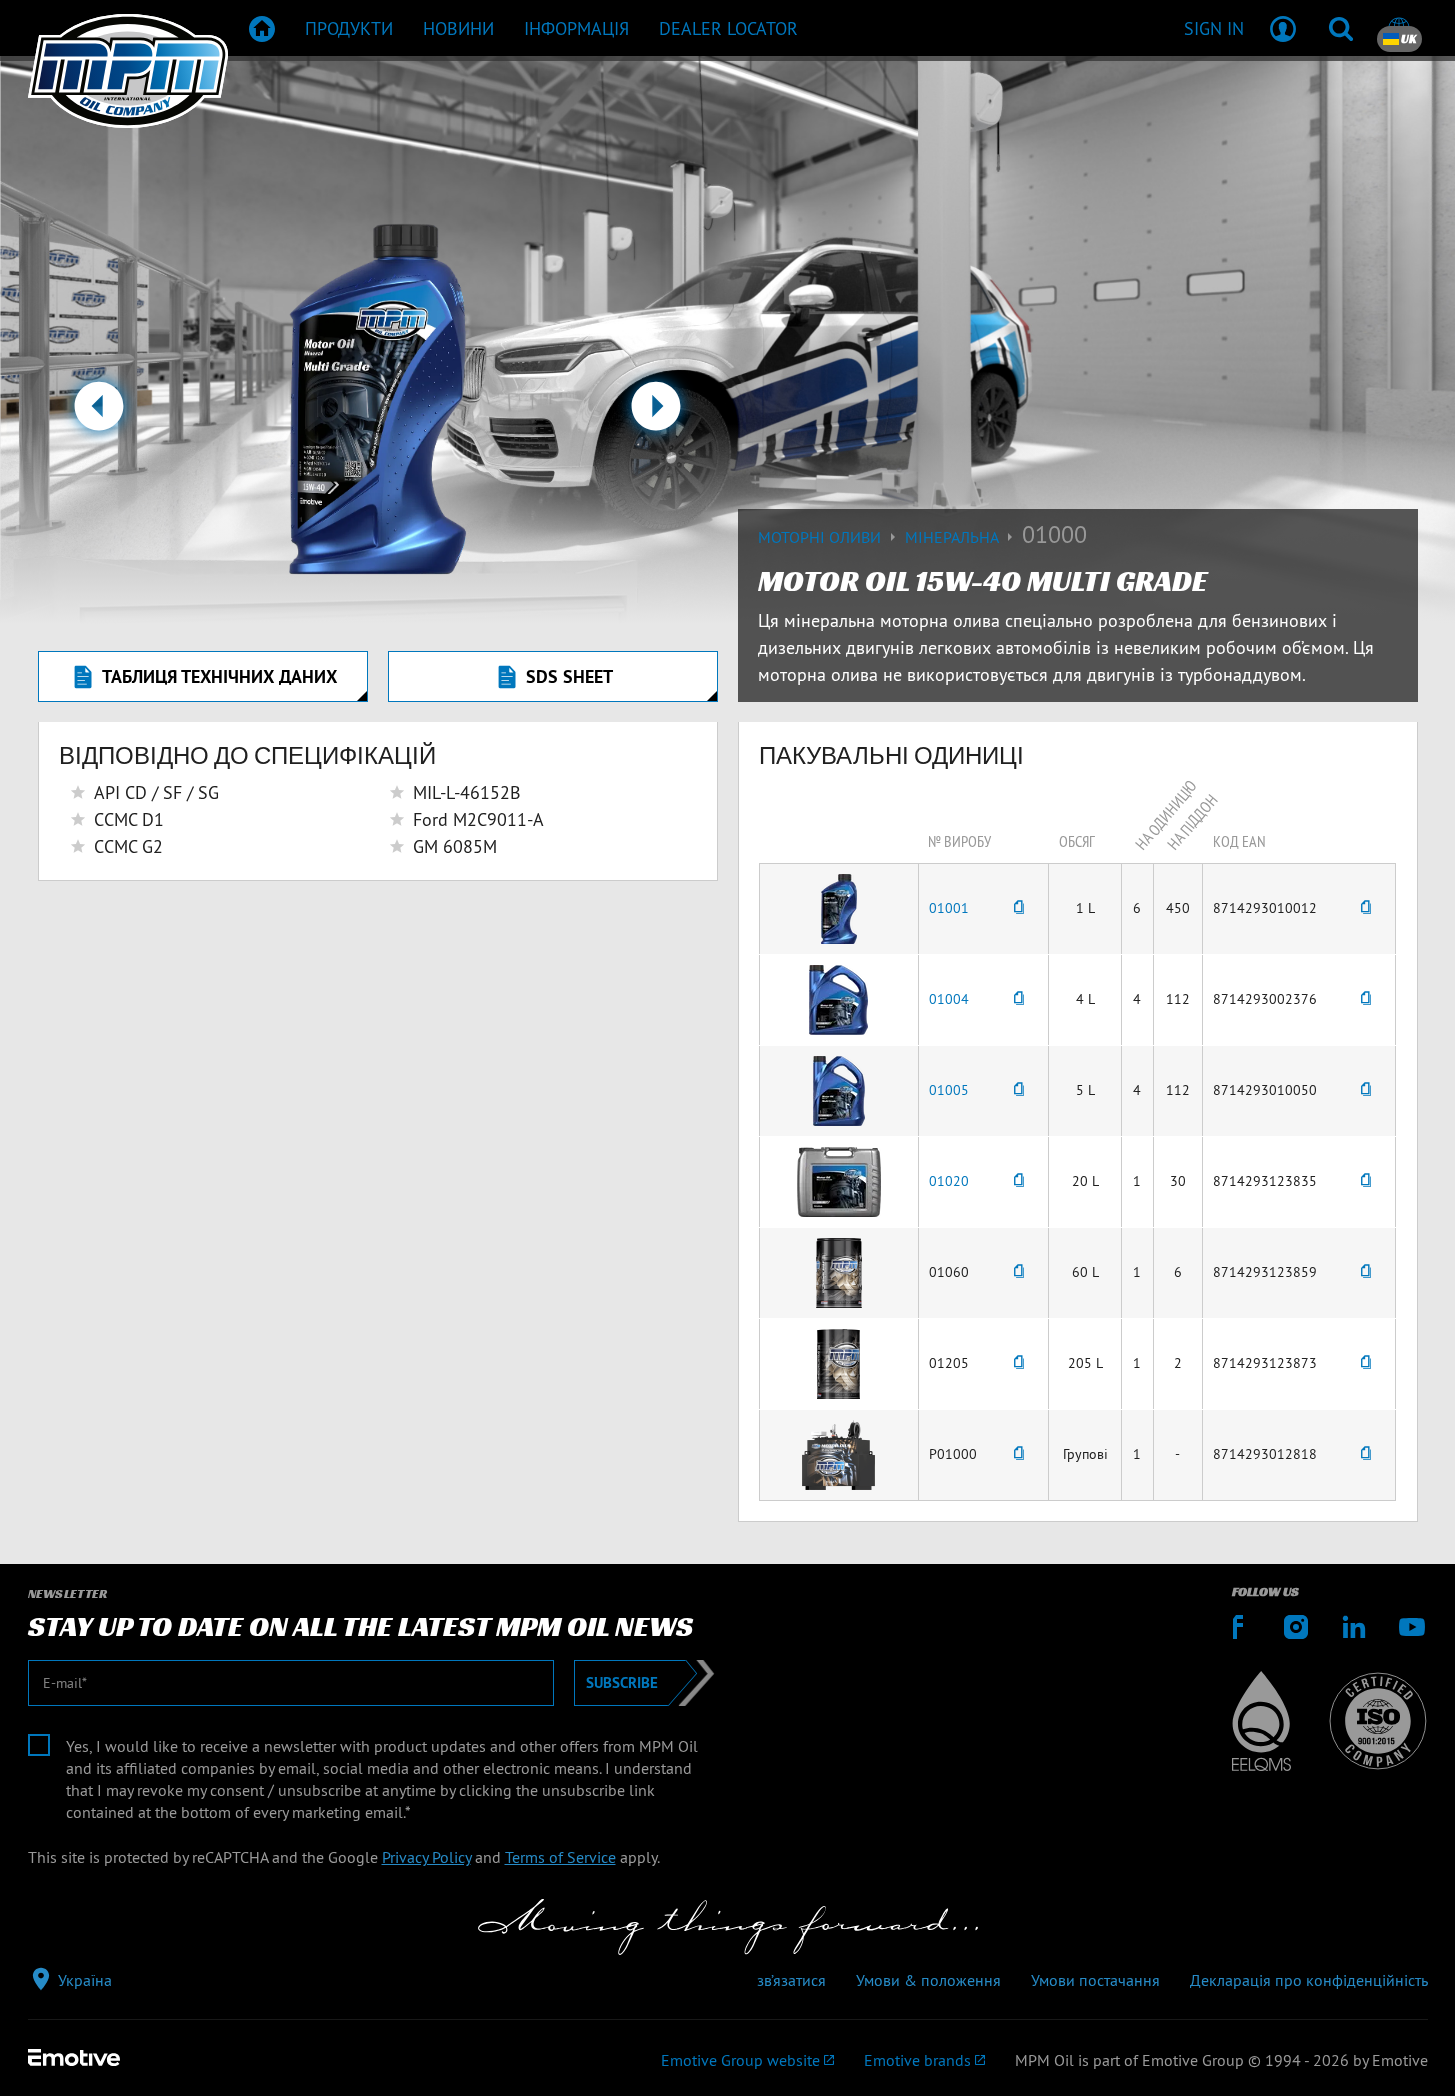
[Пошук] (1341, 28)
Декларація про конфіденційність (1309, 1980)
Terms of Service (560, 1857)
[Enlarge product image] (839, 907)
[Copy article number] (1019, 908)
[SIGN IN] (1283, 28)
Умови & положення (928, 1980)
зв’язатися (791, 1980)
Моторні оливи (821, 537)
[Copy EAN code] (1366, 908)
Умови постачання (1095, 1980)
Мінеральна (953, 537)
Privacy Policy (426, 1857)
